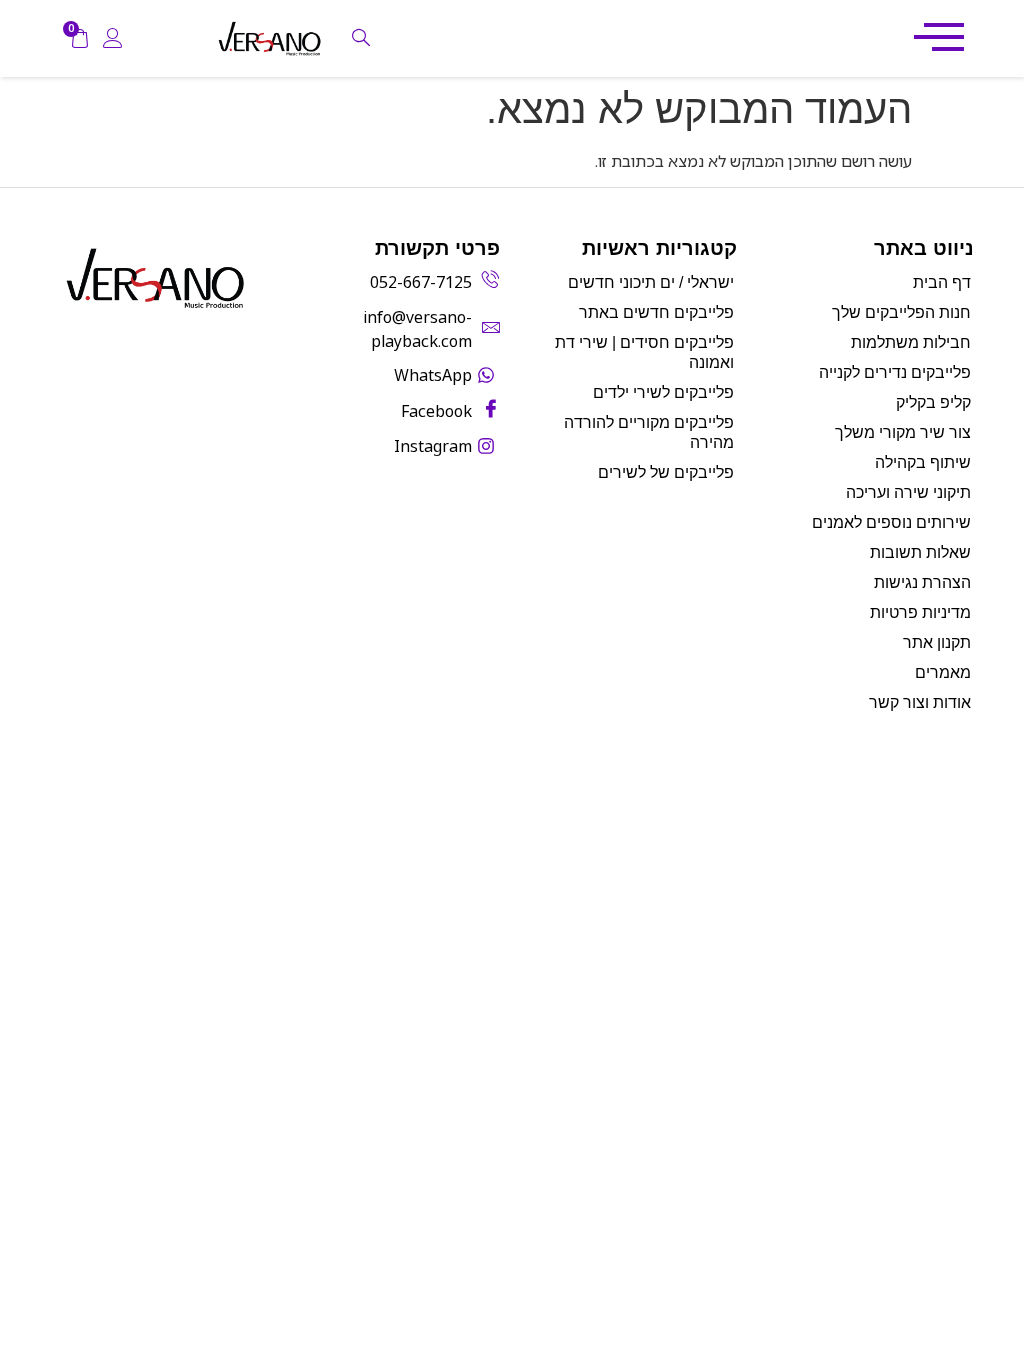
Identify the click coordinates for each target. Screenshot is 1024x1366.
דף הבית (942, 282)
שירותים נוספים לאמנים (891, 522)
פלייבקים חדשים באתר (656, 312)
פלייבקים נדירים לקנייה (895, 372)
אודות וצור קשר (920, 702)
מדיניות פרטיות (920, 612)
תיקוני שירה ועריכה (908, 492)
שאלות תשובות (920, 552)
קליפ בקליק (933, 402)
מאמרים (943, 672)
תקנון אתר (937, 642)
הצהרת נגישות (922, 582)
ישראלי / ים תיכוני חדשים (651, 282)
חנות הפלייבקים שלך (901, 312)
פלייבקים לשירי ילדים (663, 392)
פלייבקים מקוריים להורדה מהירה (649, 432)
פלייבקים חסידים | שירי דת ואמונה (644, 352)
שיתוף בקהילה (923, 462)
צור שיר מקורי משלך (903, 432)
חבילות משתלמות (911, 342)
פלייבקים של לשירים (666, 472)
